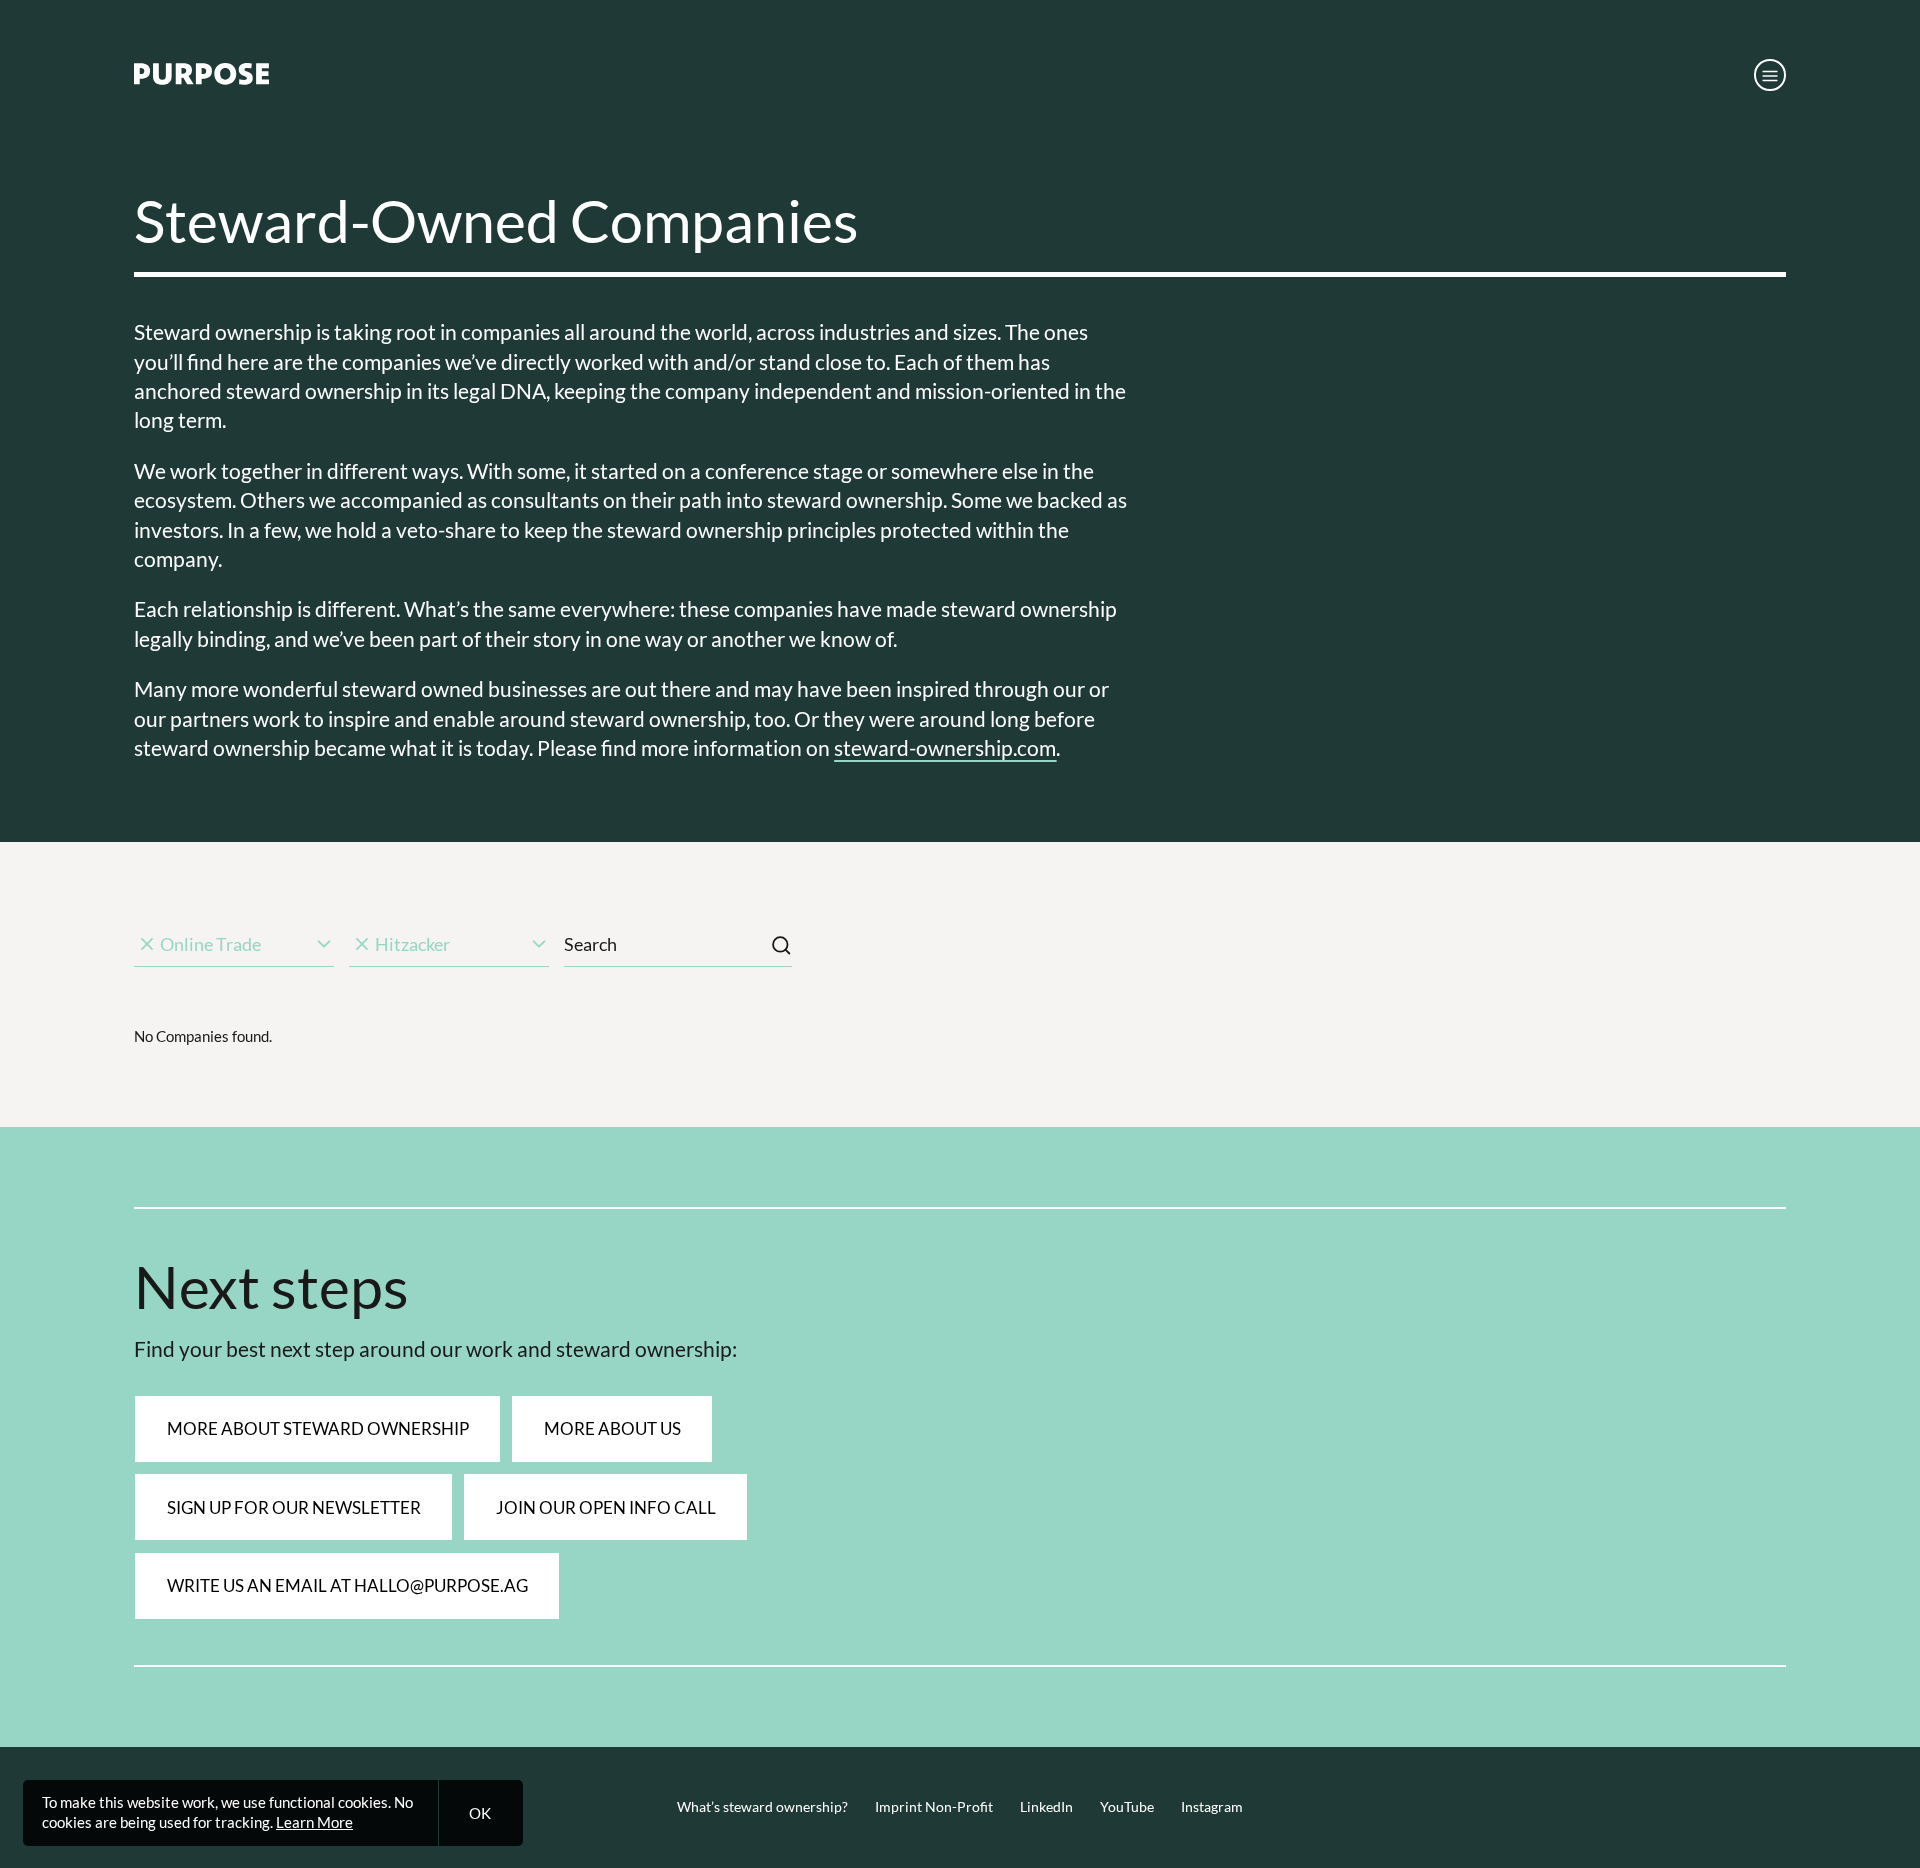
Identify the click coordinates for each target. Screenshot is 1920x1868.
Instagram (1212, 1807)
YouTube (1127, 1807)
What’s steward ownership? (762, 1807)
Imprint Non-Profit (934, 1807)
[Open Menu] (1770, 75)
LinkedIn (1046, 1807)
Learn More (314, 1822)
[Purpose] (201, 79)
